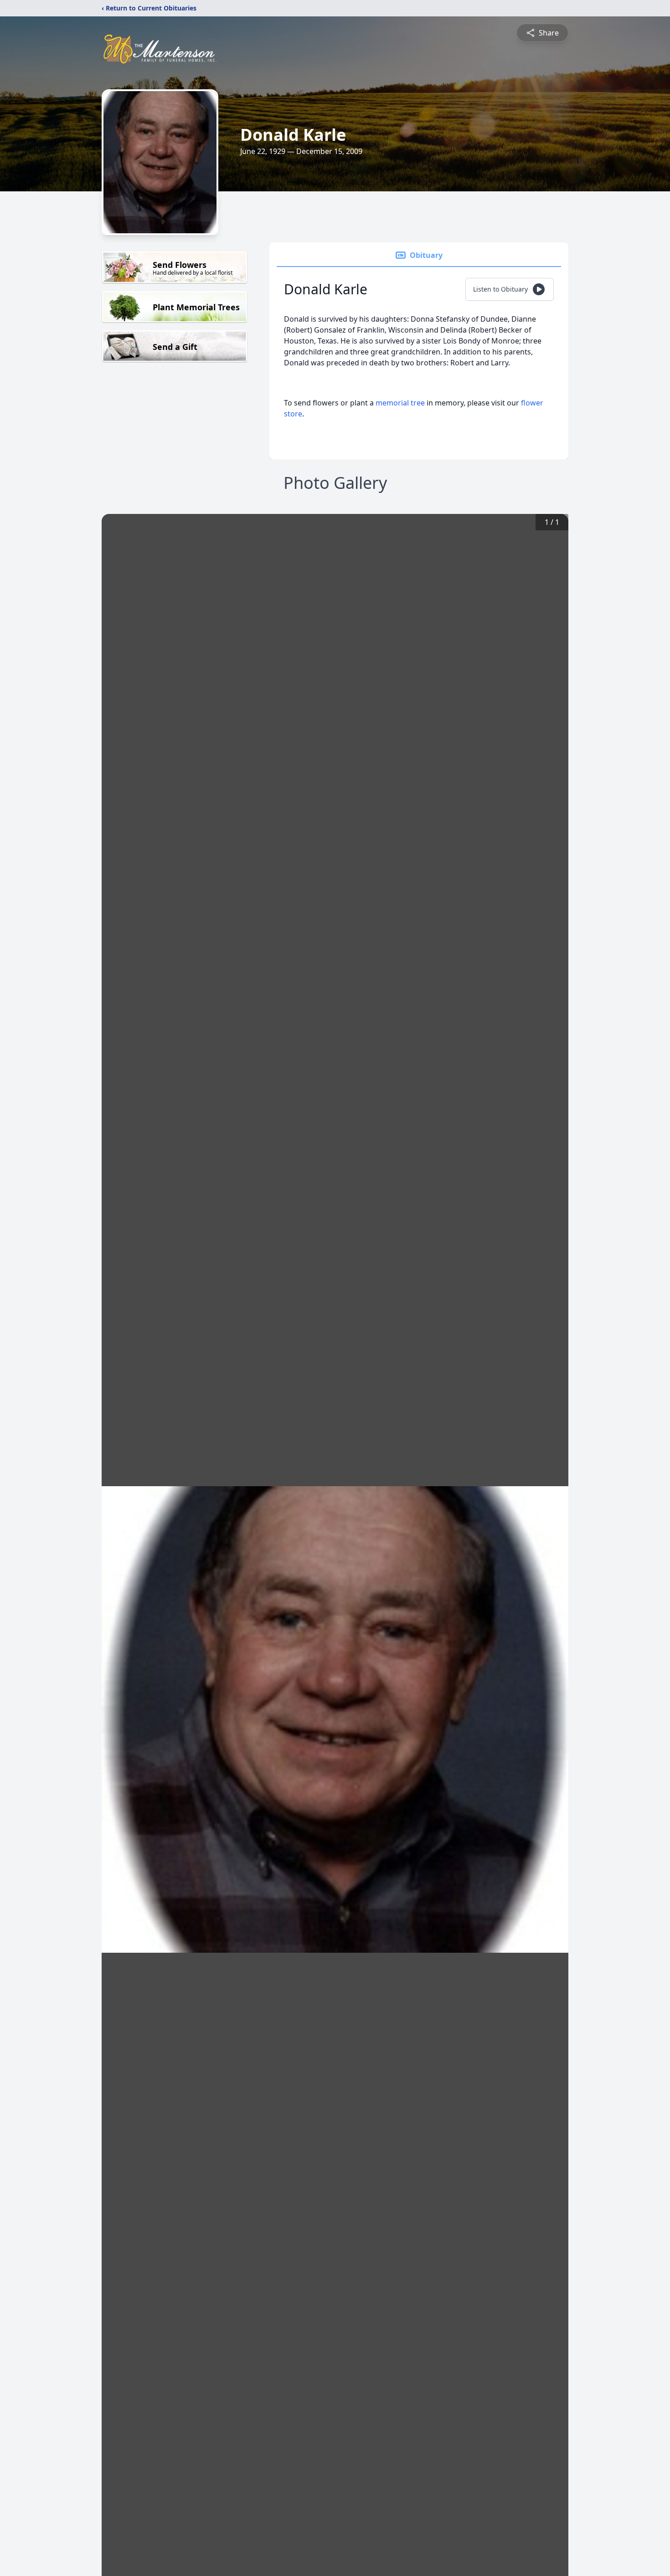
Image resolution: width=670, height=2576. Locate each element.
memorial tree (400, 403)
